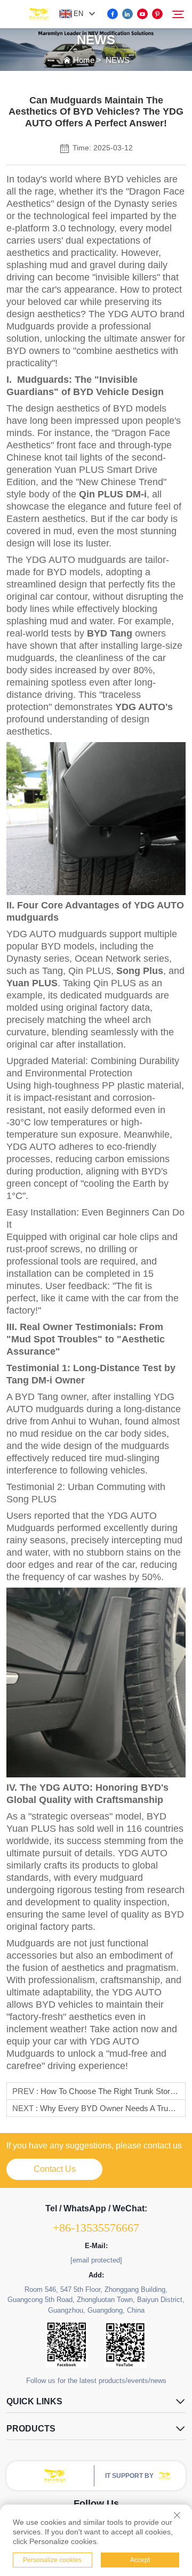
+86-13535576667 (96, 2228)
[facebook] (113, 14)
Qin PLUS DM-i (113, 494)
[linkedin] (127, 14)
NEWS (118, 60)
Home (84, 60)
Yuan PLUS (32, 983)
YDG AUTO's (144, 707)
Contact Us (55, 2169)
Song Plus (140, 971)
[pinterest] (157, 14)
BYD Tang (110, 633)
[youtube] (142, 14)
